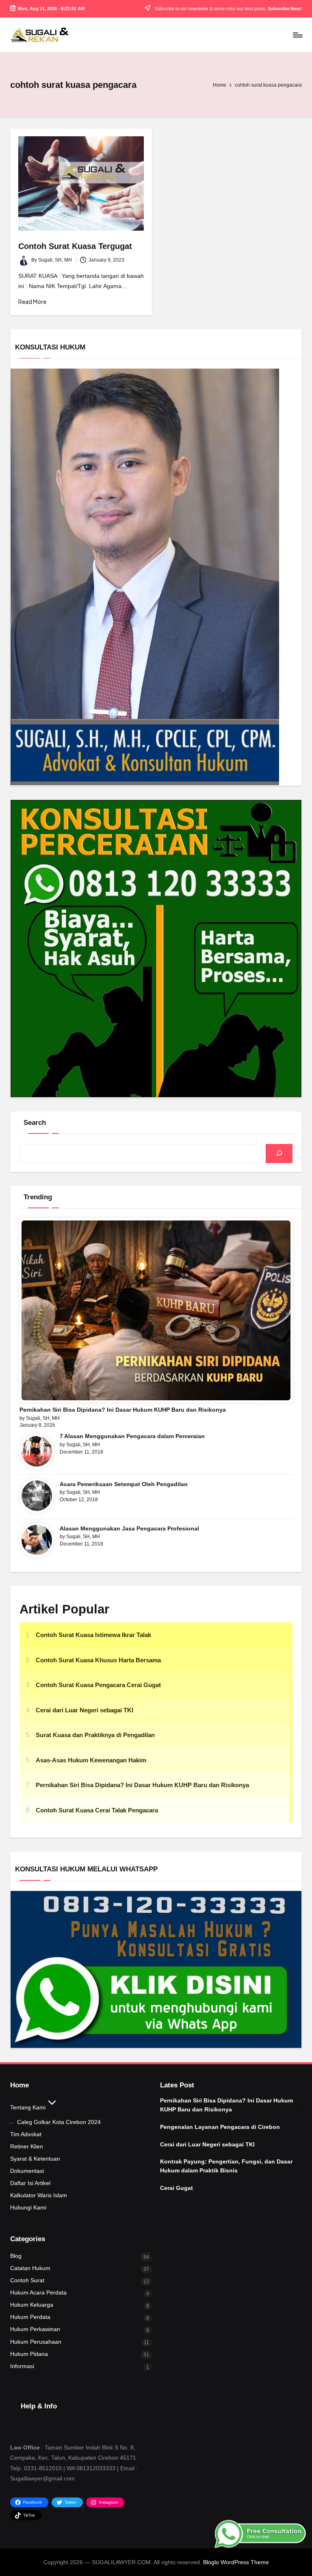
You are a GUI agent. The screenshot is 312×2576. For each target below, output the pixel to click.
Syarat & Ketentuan (35, 2159)
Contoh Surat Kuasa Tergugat (75, 246)
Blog (16, 2256)
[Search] (279, 1154)
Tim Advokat (26, 2134)
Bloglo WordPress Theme (236, 2562)
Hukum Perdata (30, 2317)
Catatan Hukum (30, 2268)
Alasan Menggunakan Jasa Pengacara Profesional (129, 1528)
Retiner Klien (27, 2146)
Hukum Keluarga (32, 2305)
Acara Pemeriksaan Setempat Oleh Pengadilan (124, 1484)
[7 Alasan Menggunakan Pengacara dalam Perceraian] (37, 1451)
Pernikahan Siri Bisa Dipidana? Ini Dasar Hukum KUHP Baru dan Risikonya (123, 1410)
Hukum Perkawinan (35, 2329)
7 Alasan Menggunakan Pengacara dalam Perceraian (132, 1436)
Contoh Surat (27, 2280)
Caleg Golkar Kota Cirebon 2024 (59, 2122)
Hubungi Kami (28, 2207)
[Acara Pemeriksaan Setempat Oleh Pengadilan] (37, 1496)
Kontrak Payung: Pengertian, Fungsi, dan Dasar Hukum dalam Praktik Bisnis (226, 2166)
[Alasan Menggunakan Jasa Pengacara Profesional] (37, 1540)
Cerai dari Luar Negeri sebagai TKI (207, 2144)
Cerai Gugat (177, 2188)
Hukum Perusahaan (36, 2342)
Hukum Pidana (29, 2354)
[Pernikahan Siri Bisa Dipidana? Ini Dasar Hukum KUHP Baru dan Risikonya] (156, 1310)
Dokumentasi (27, 2171)
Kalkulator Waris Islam (39, 2195)
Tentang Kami (28, 2107)
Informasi (22, 2366)
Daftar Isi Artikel (30, 2183)
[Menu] (297, 35)
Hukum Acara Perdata (38, 2292)
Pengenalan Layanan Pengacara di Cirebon (220, 2127)
